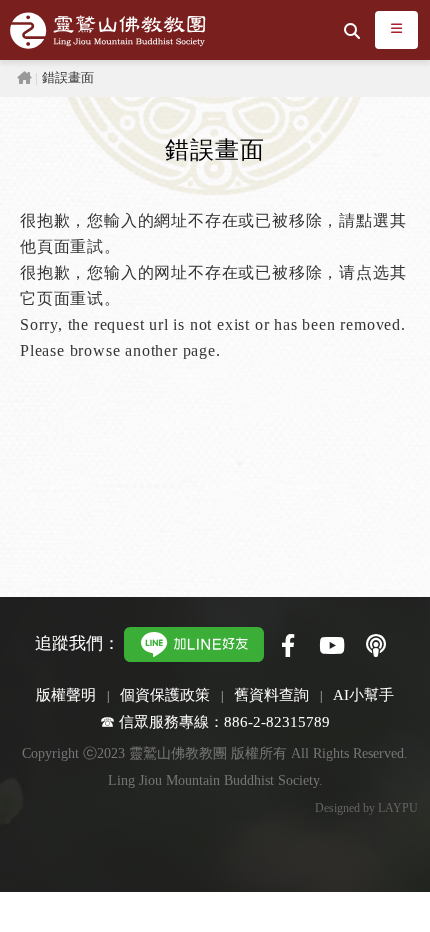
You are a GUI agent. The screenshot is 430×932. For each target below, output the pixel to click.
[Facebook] (288, 647)
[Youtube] (332, 647)
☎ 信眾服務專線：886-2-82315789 (215, 721)
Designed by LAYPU (366, 808)
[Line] (194, 642)
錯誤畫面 (68, 78)
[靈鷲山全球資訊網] (108, 30)
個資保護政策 (165, 694)
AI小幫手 (363, 694)
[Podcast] (376, 647)
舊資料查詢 (271, 694)
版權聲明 (66, 694)
